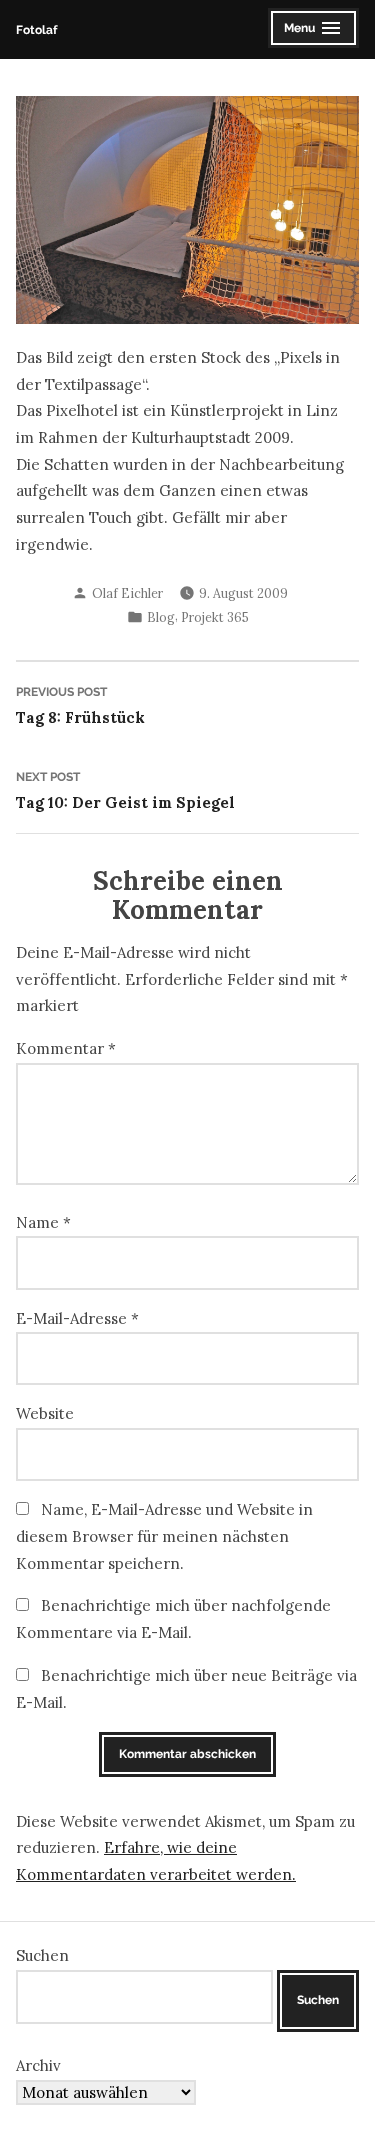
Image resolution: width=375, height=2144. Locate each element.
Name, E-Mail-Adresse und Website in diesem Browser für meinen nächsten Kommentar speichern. (164, 1536)
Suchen (42, 1955)
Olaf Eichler (127, 593)
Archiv (38, 2065)
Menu (313, 30)
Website (45, 1413)
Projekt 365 (215, 617)
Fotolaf (36, 29)
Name (43, 1222)
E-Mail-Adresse (77, 1318)
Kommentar (66, 1048)
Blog (161, 617)
